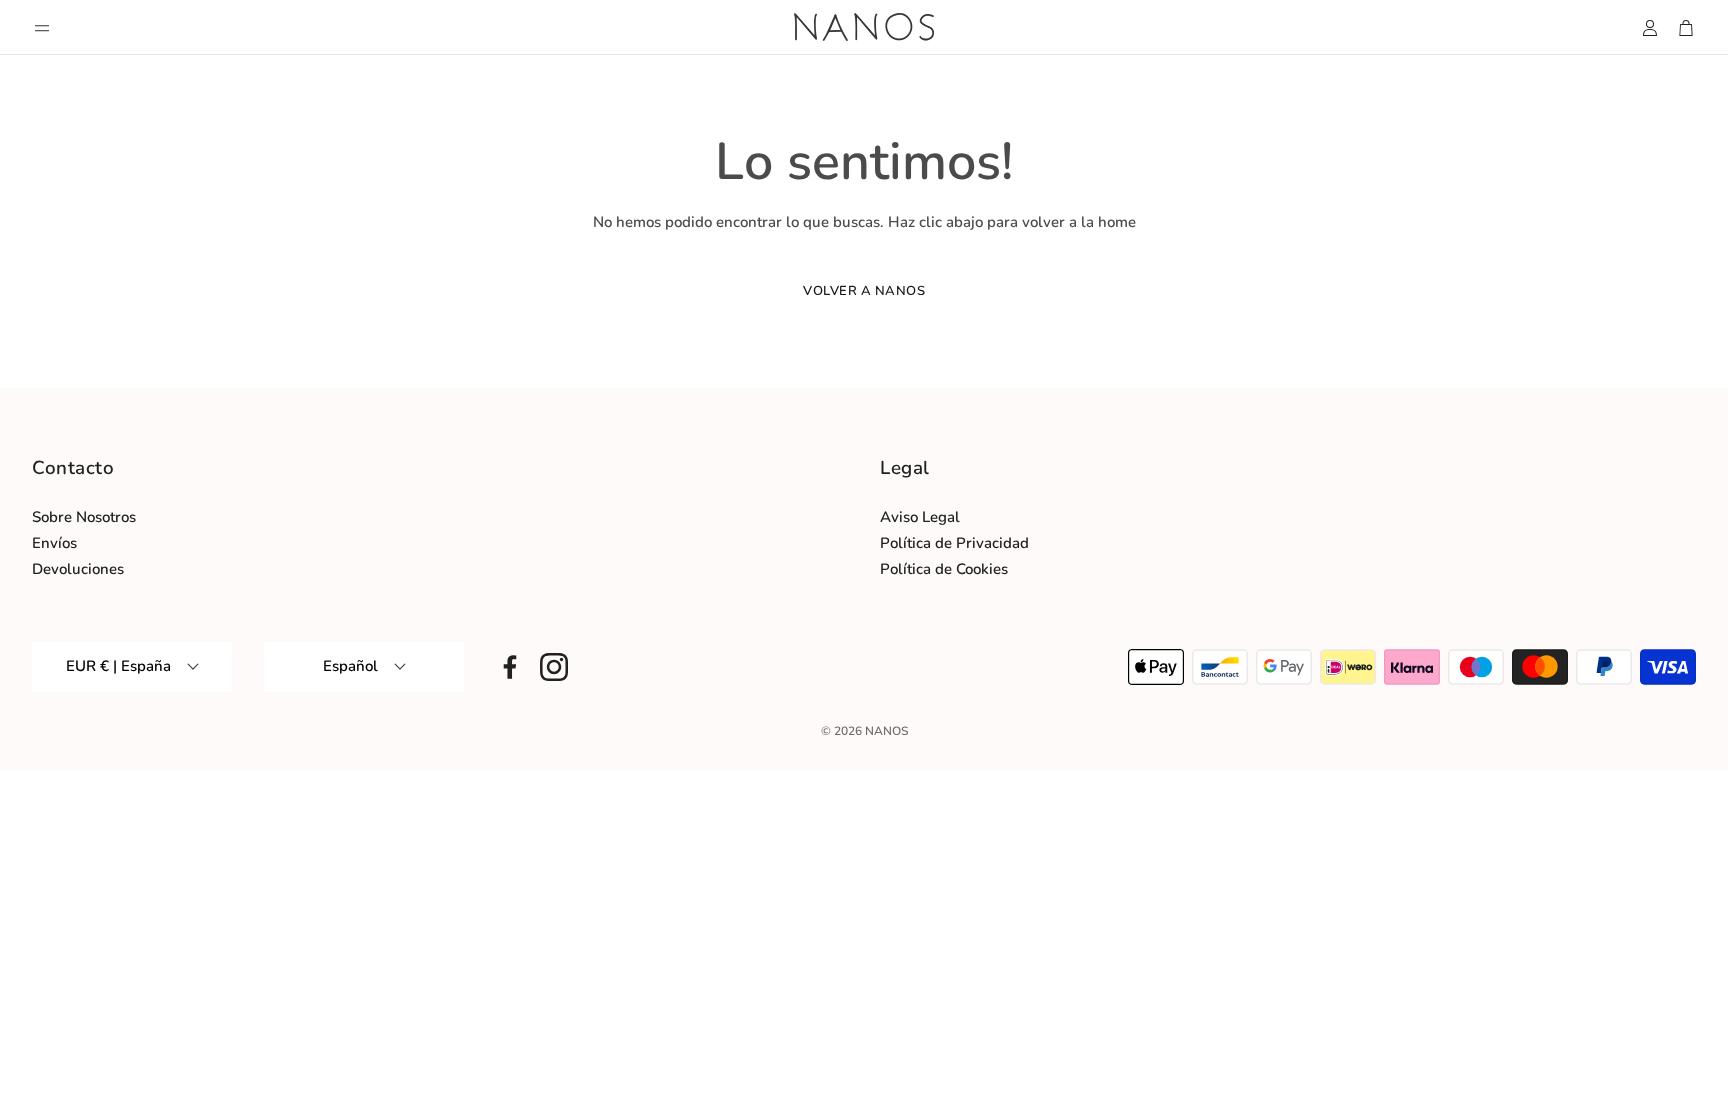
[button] (42, 28)
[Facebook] (510, 667)
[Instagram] (554, 667)
